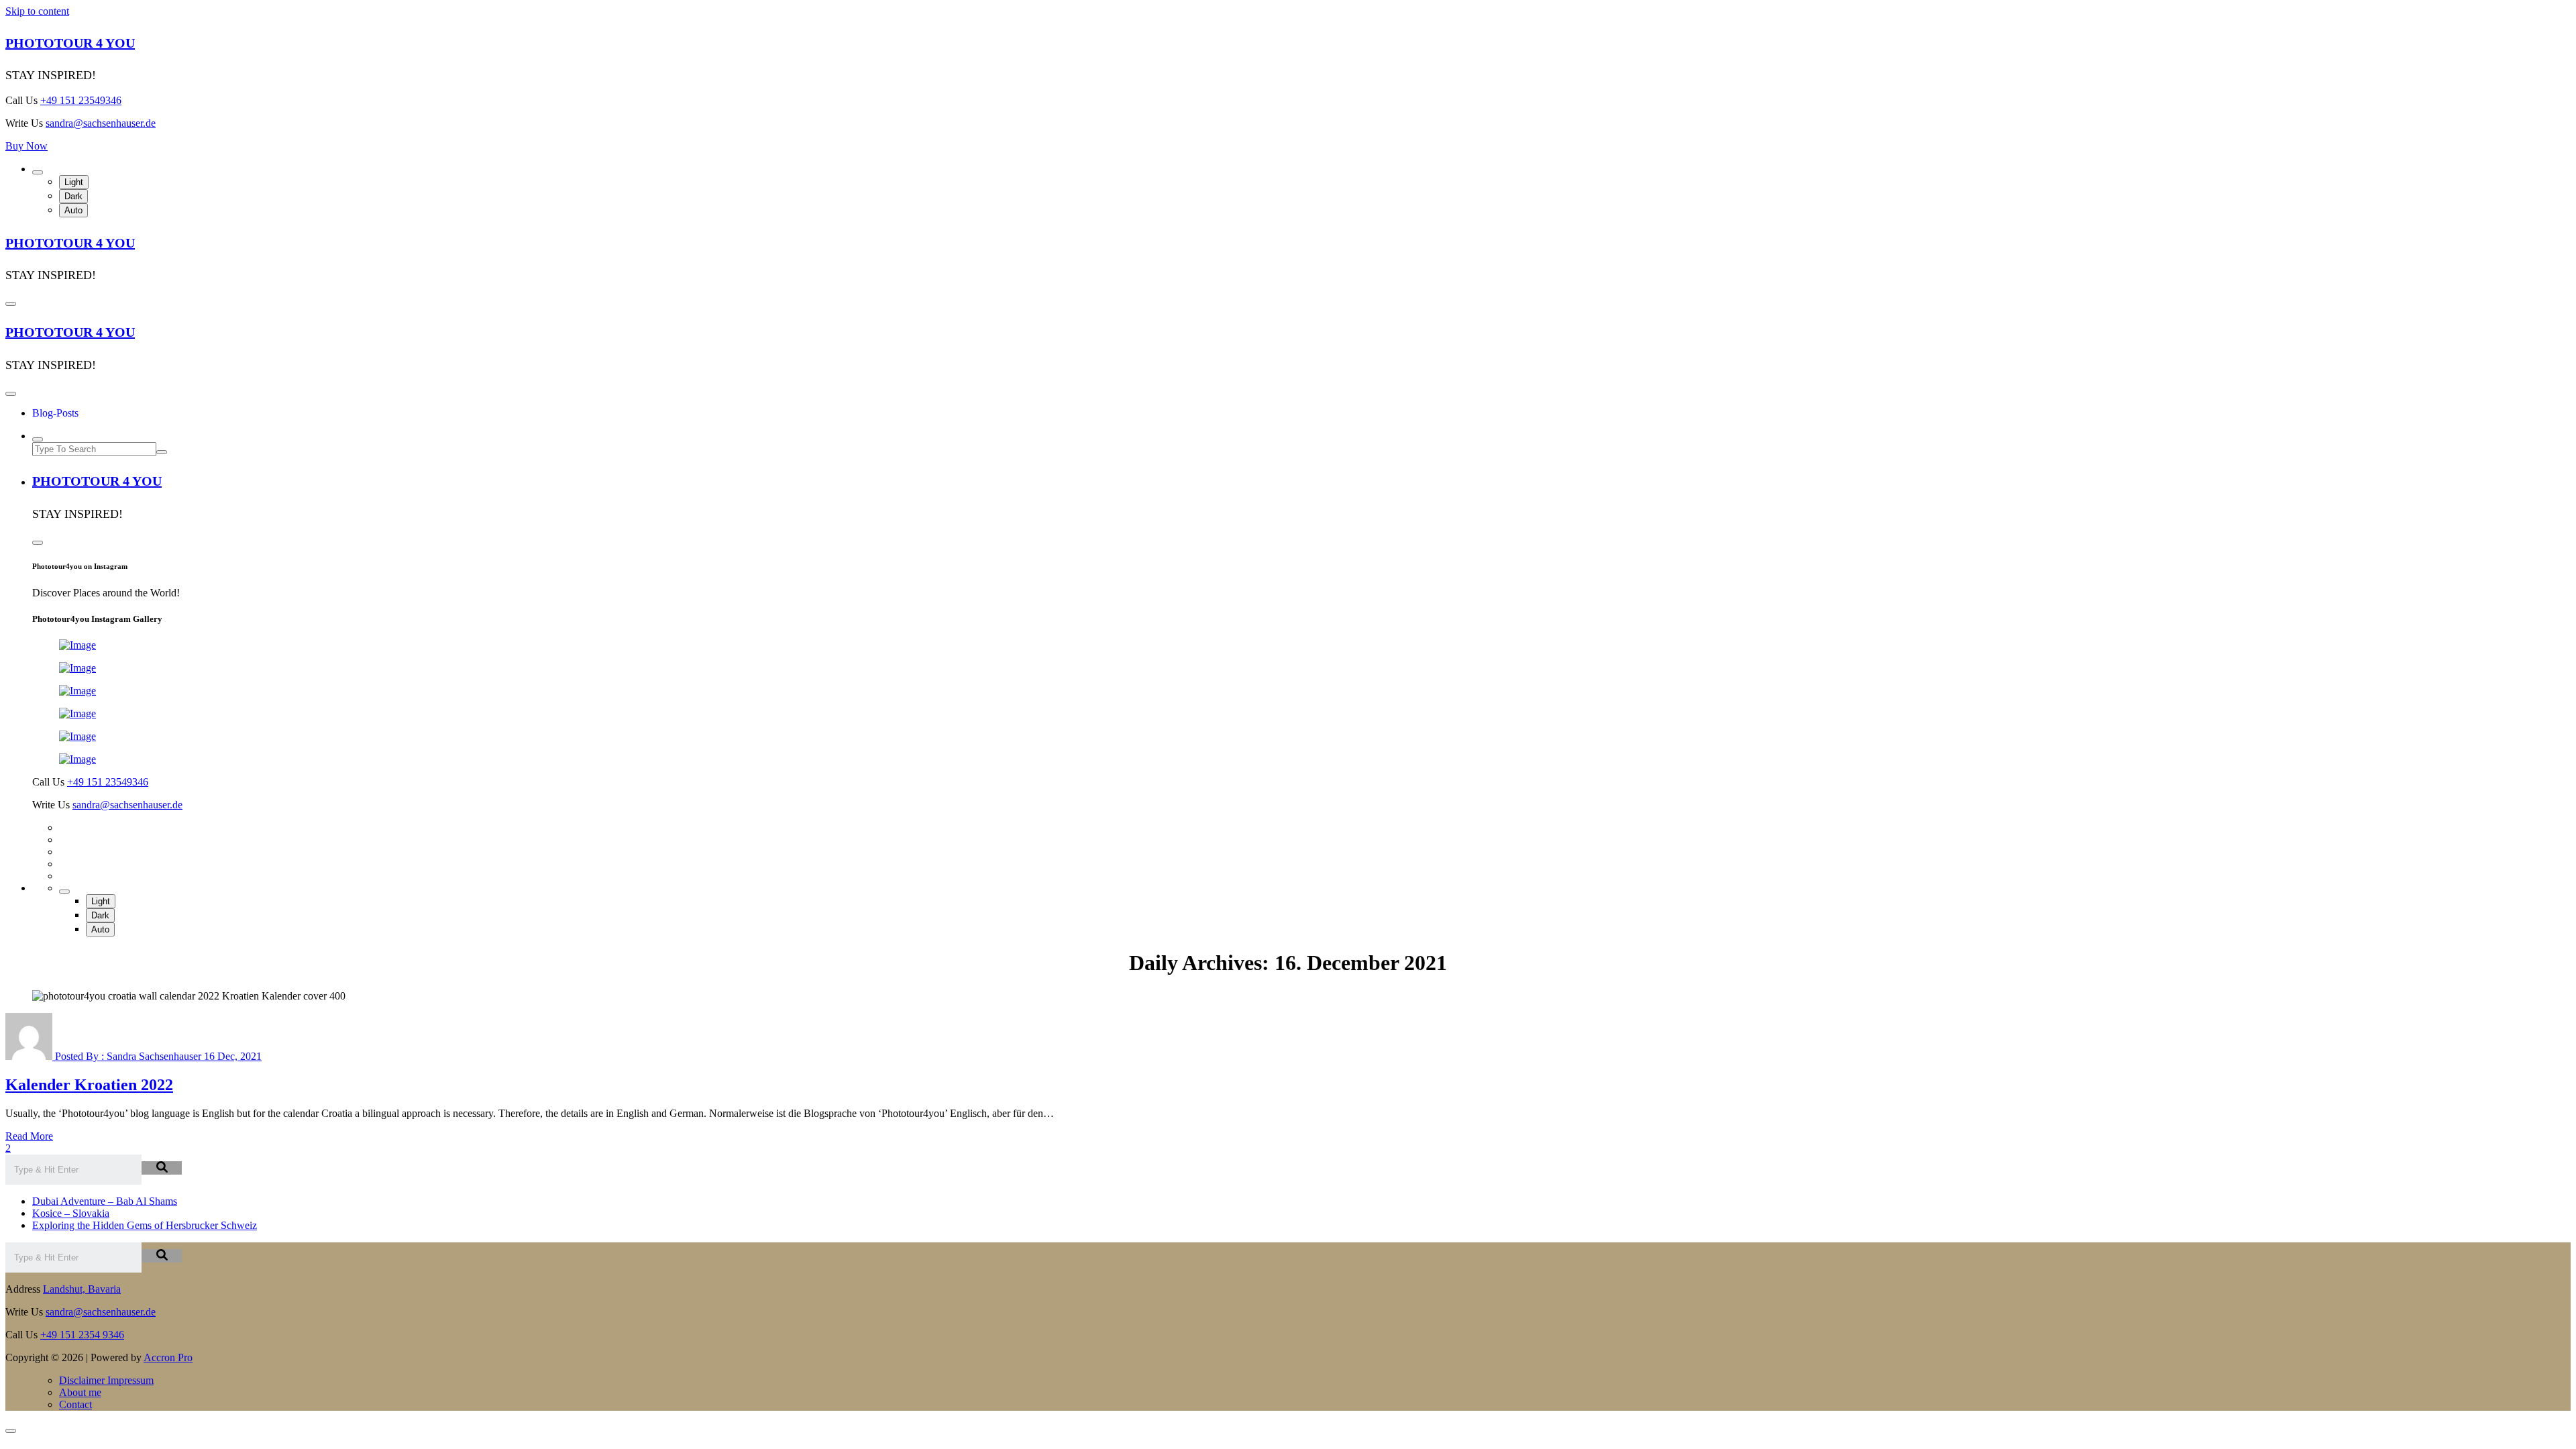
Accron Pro (168, 1357)
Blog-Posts (55, 413)
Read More (29, 1136)
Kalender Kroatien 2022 (89, 1085)
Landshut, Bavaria (82, 1289)
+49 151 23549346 (81, 100)
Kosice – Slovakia (71, 1213)
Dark (73, 196)
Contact (75, 1404)
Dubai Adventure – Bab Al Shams (105, 1201)
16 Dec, (233, 1056)
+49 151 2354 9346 (82, 1335)
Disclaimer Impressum (106, 1380)
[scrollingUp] (11, 1431)
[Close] (11, 394)
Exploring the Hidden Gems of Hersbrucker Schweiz (145, 1225)
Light (74, 182)
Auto (73, 210)
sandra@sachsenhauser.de (101, 123)
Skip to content (37, 11)
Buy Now (26, 146)
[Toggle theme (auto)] (38, 172)
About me (80, 1392)
